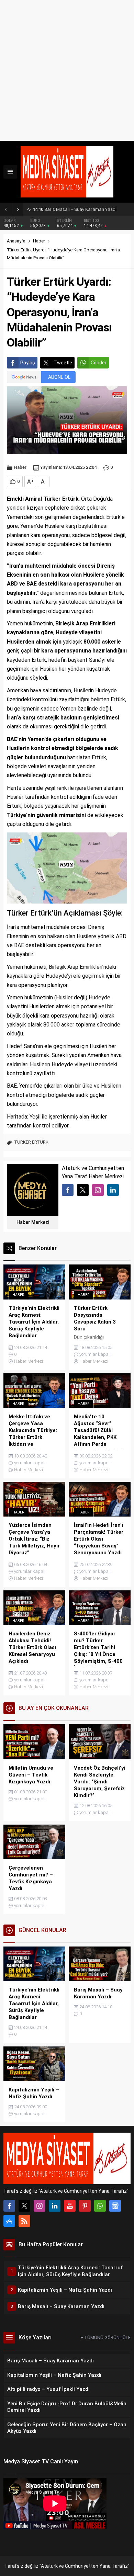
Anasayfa (16, 241)
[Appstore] (9, 2221)
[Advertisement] (67, 70)
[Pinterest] (85, 2206)
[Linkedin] (55, 2206)
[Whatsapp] (100, 2206)
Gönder (99, 363)
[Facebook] (9, 2206)
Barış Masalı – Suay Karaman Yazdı (75, 209)
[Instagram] (40, 2206)
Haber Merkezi (33, 1222)
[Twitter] (24, 2206)
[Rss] (24, 2221)
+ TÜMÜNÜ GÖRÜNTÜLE (105, 2337)
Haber (39, 241)
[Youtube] (70, 2206)
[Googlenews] (115, 2206)
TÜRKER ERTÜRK (31, 1142)
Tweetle (63, 363)
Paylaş (28, 363)
